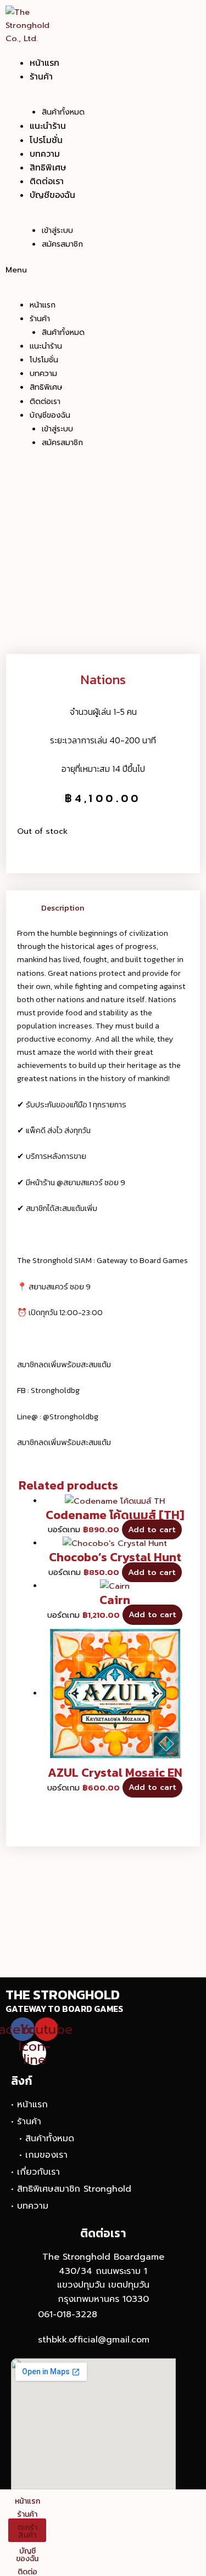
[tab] (115, 908)
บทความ (45, 153)
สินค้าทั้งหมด (63, 112)
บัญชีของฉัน (52, 195)
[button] (74, 270)
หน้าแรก (44, 62)
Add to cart (152, 1529)
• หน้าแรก (29, 2105)
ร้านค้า (41, 76)
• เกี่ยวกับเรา (35, 2172)
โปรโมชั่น (46, 140)
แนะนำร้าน (48, 126)
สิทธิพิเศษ (48, 167)
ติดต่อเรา (47, 181)
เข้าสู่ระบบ (57, 231)
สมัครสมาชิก (62, 244)
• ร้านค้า (26, 2122)
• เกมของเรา (43, 2155)
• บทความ (30, 2206)
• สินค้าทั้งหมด (47, 2139)
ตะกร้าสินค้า (27, 2531)
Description (63, 908)
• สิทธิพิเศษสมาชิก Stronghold (71, 2189)
